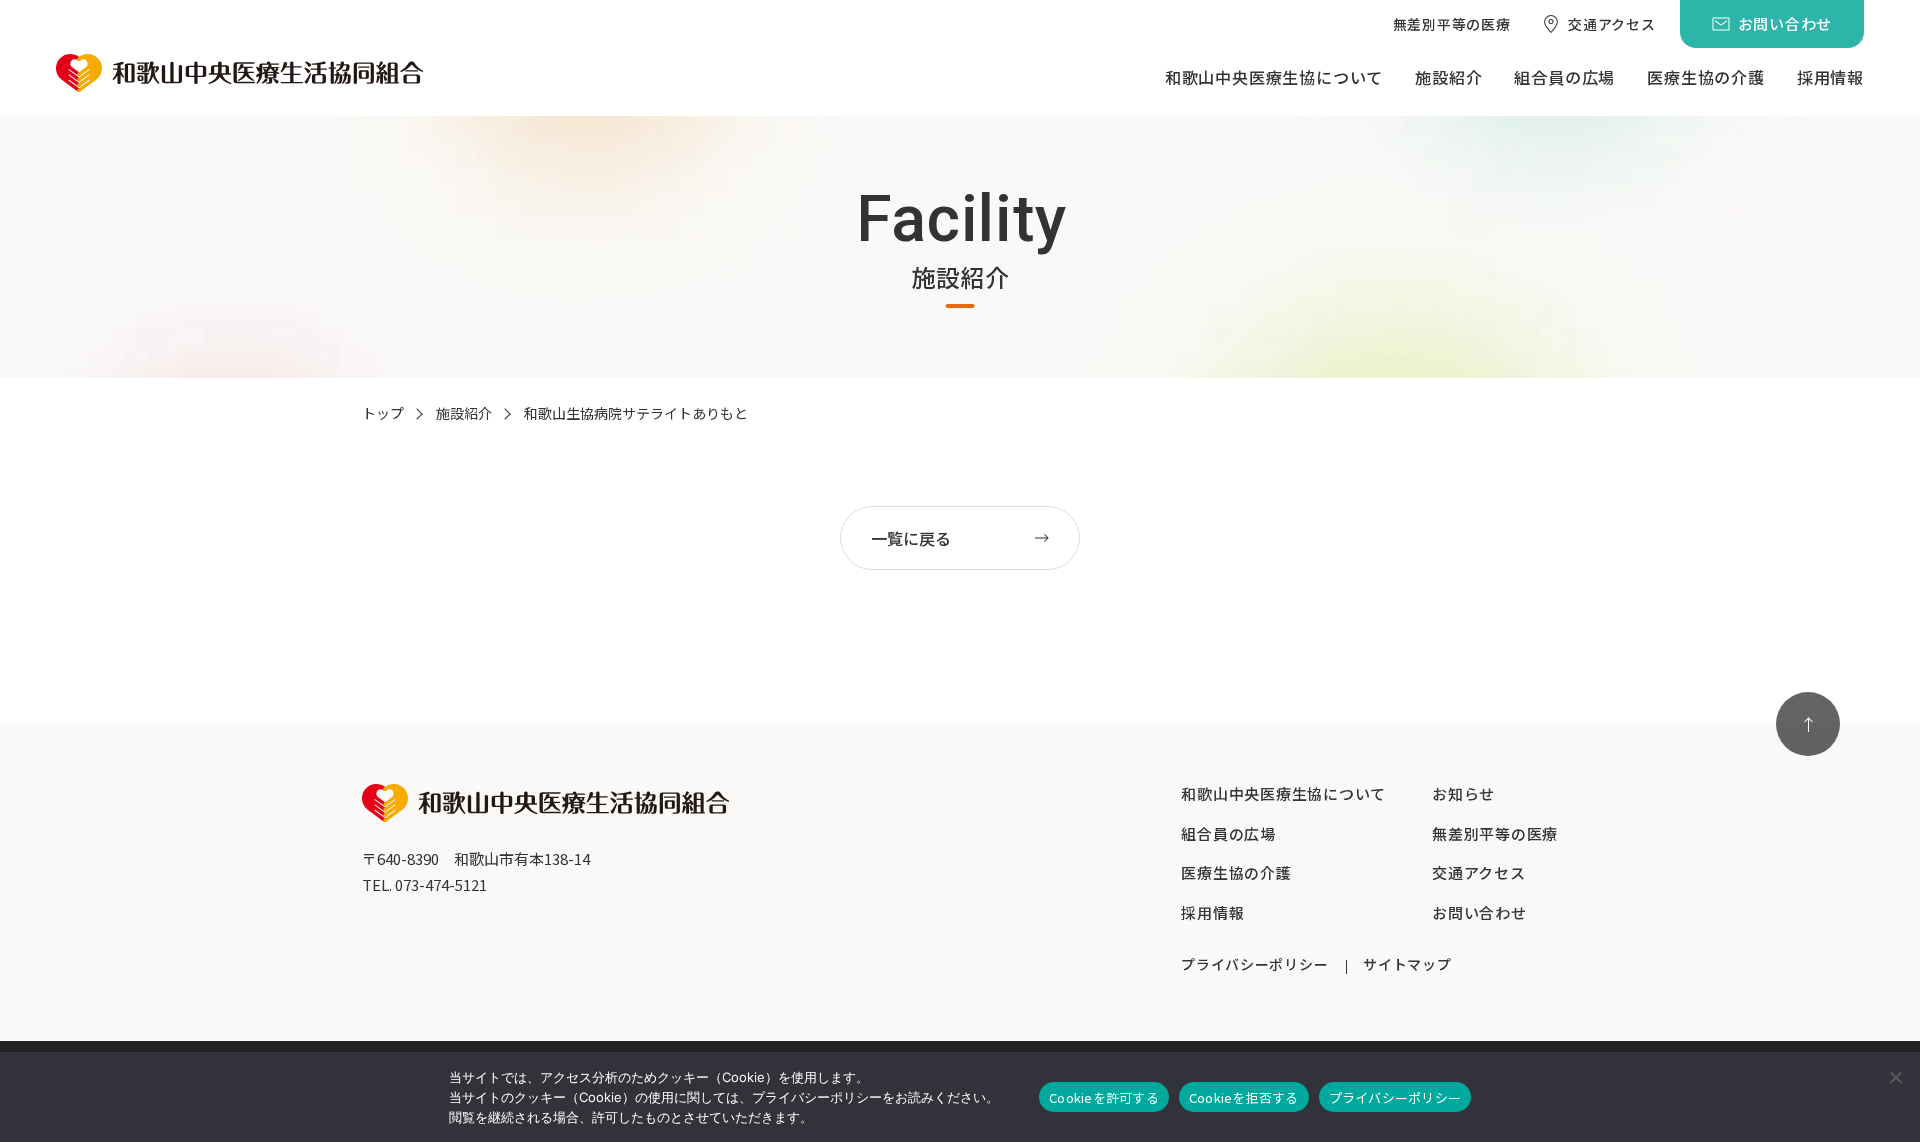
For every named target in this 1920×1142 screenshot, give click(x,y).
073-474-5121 (441, 884)
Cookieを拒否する (1244, 1097)
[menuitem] (1452, 24)
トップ (383, 413)
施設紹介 (464, 413)
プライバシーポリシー (1395, 1097)
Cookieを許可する (1104, 1097)
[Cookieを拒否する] (1895, 1077)
